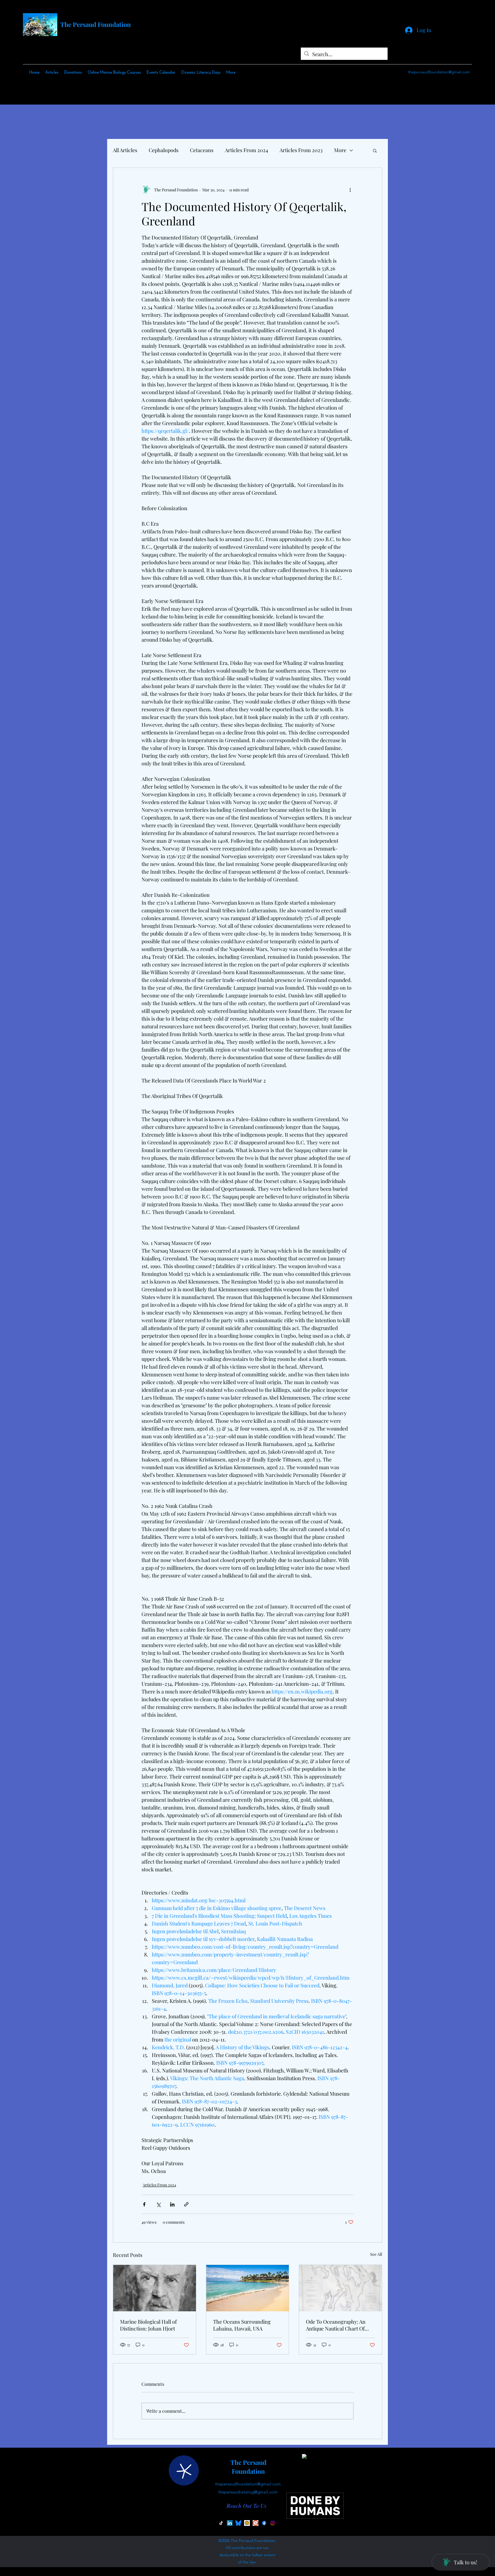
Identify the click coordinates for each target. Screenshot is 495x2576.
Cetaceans (202, 150)
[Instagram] (273, 2523)
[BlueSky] (238, 2523)
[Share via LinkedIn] (172, 2204)
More (340, 150)
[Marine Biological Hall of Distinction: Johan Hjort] (155, 2288)
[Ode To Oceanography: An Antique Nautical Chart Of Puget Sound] (340, 2288)
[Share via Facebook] (144, 2204)
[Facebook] (264, 2523)
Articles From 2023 (301, 150)
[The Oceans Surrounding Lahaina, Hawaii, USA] (248, 2288)
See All (376, 2254)
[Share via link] (186, 2204)
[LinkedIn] (230, 2523)
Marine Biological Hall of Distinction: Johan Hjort (148, 2325)
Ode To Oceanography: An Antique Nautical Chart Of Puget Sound (336, 2325)
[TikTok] (221, 2523)
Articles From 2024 (246, 150)
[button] (375, 150)
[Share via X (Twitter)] (158, 2204)
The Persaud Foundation (96, 24)
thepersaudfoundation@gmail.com (439, 72)
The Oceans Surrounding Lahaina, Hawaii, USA (242, 2325)
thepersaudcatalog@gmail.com (248, 2492)
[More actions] (350, 190)
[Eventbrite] (256, 2523)
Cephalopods (164, 150)
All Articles (125, 150)
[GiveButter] (247, 2523)
